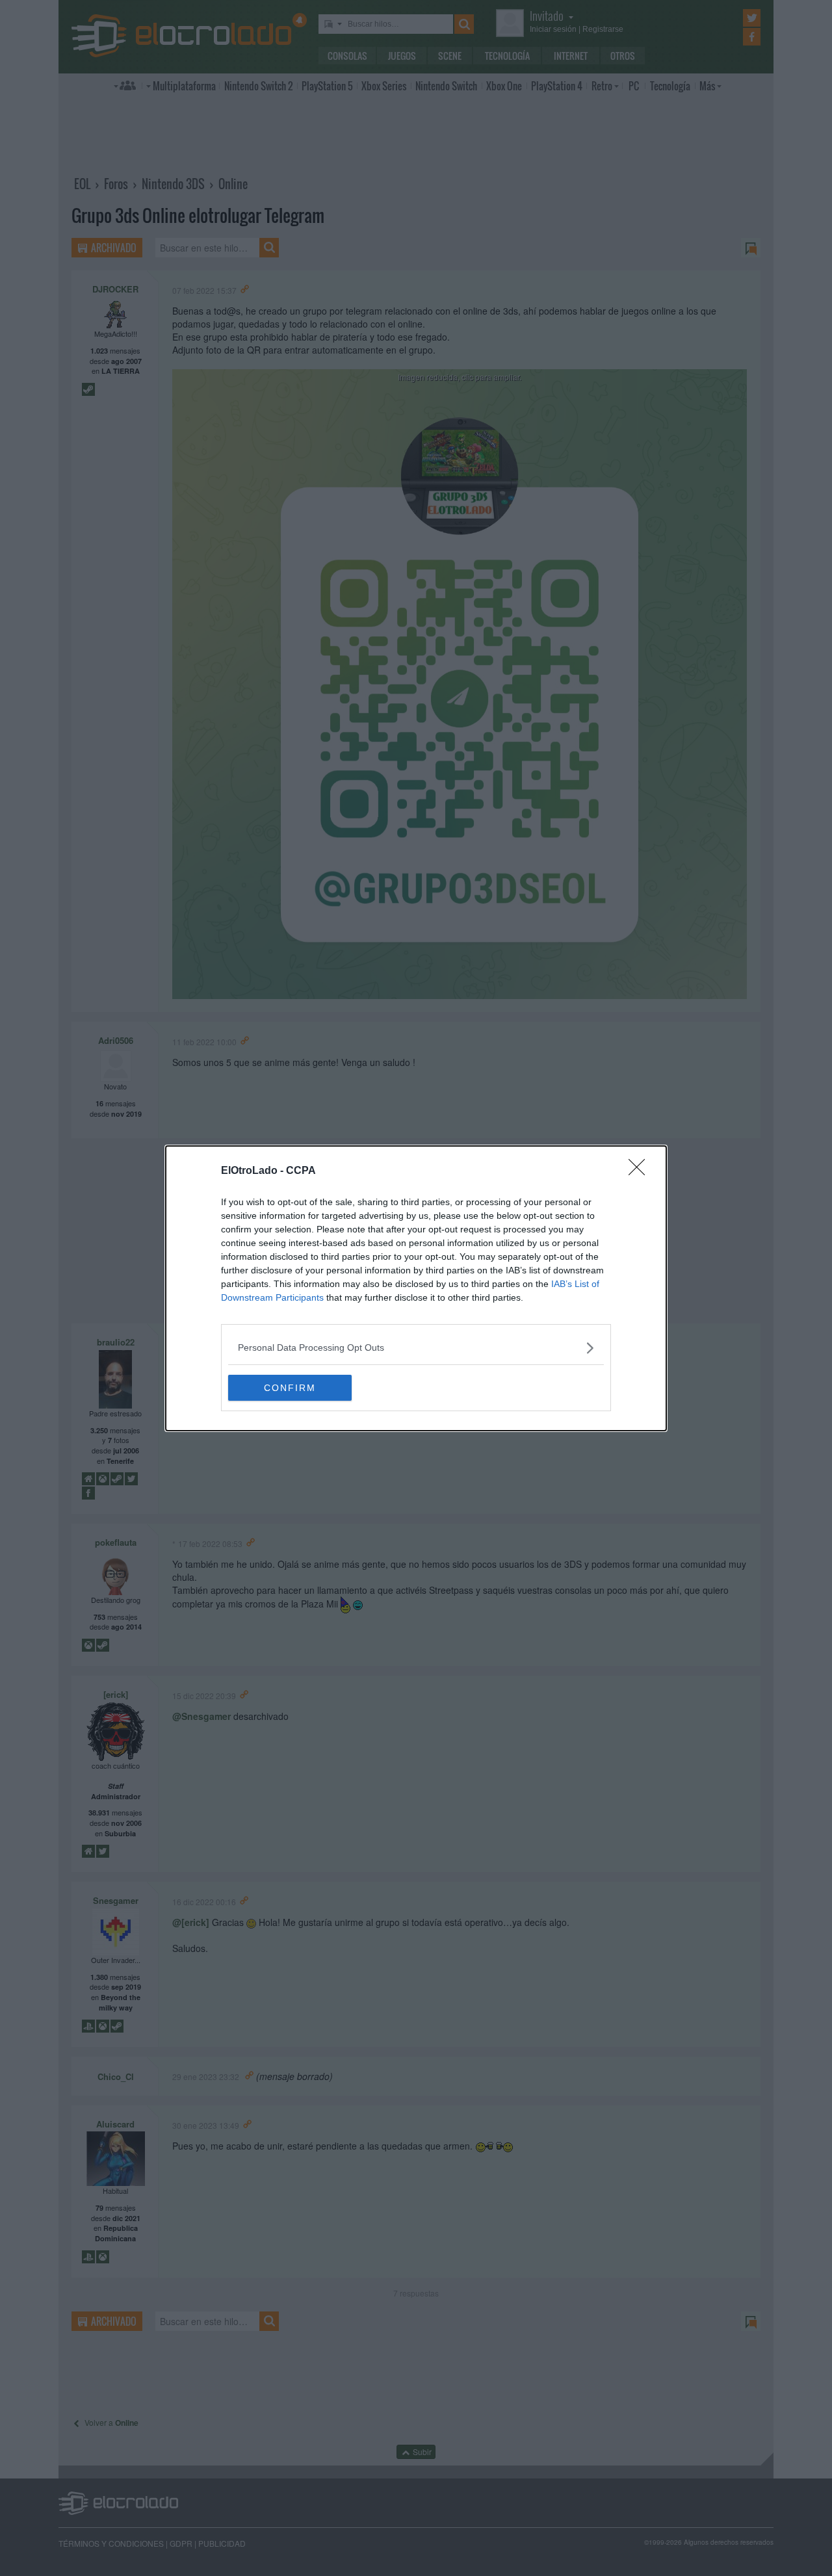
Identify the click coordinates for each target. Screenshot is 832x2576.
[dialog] (416, 1288)
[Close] (641, 1171)
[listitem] (416, 1348)
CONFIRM (290, 1388)
